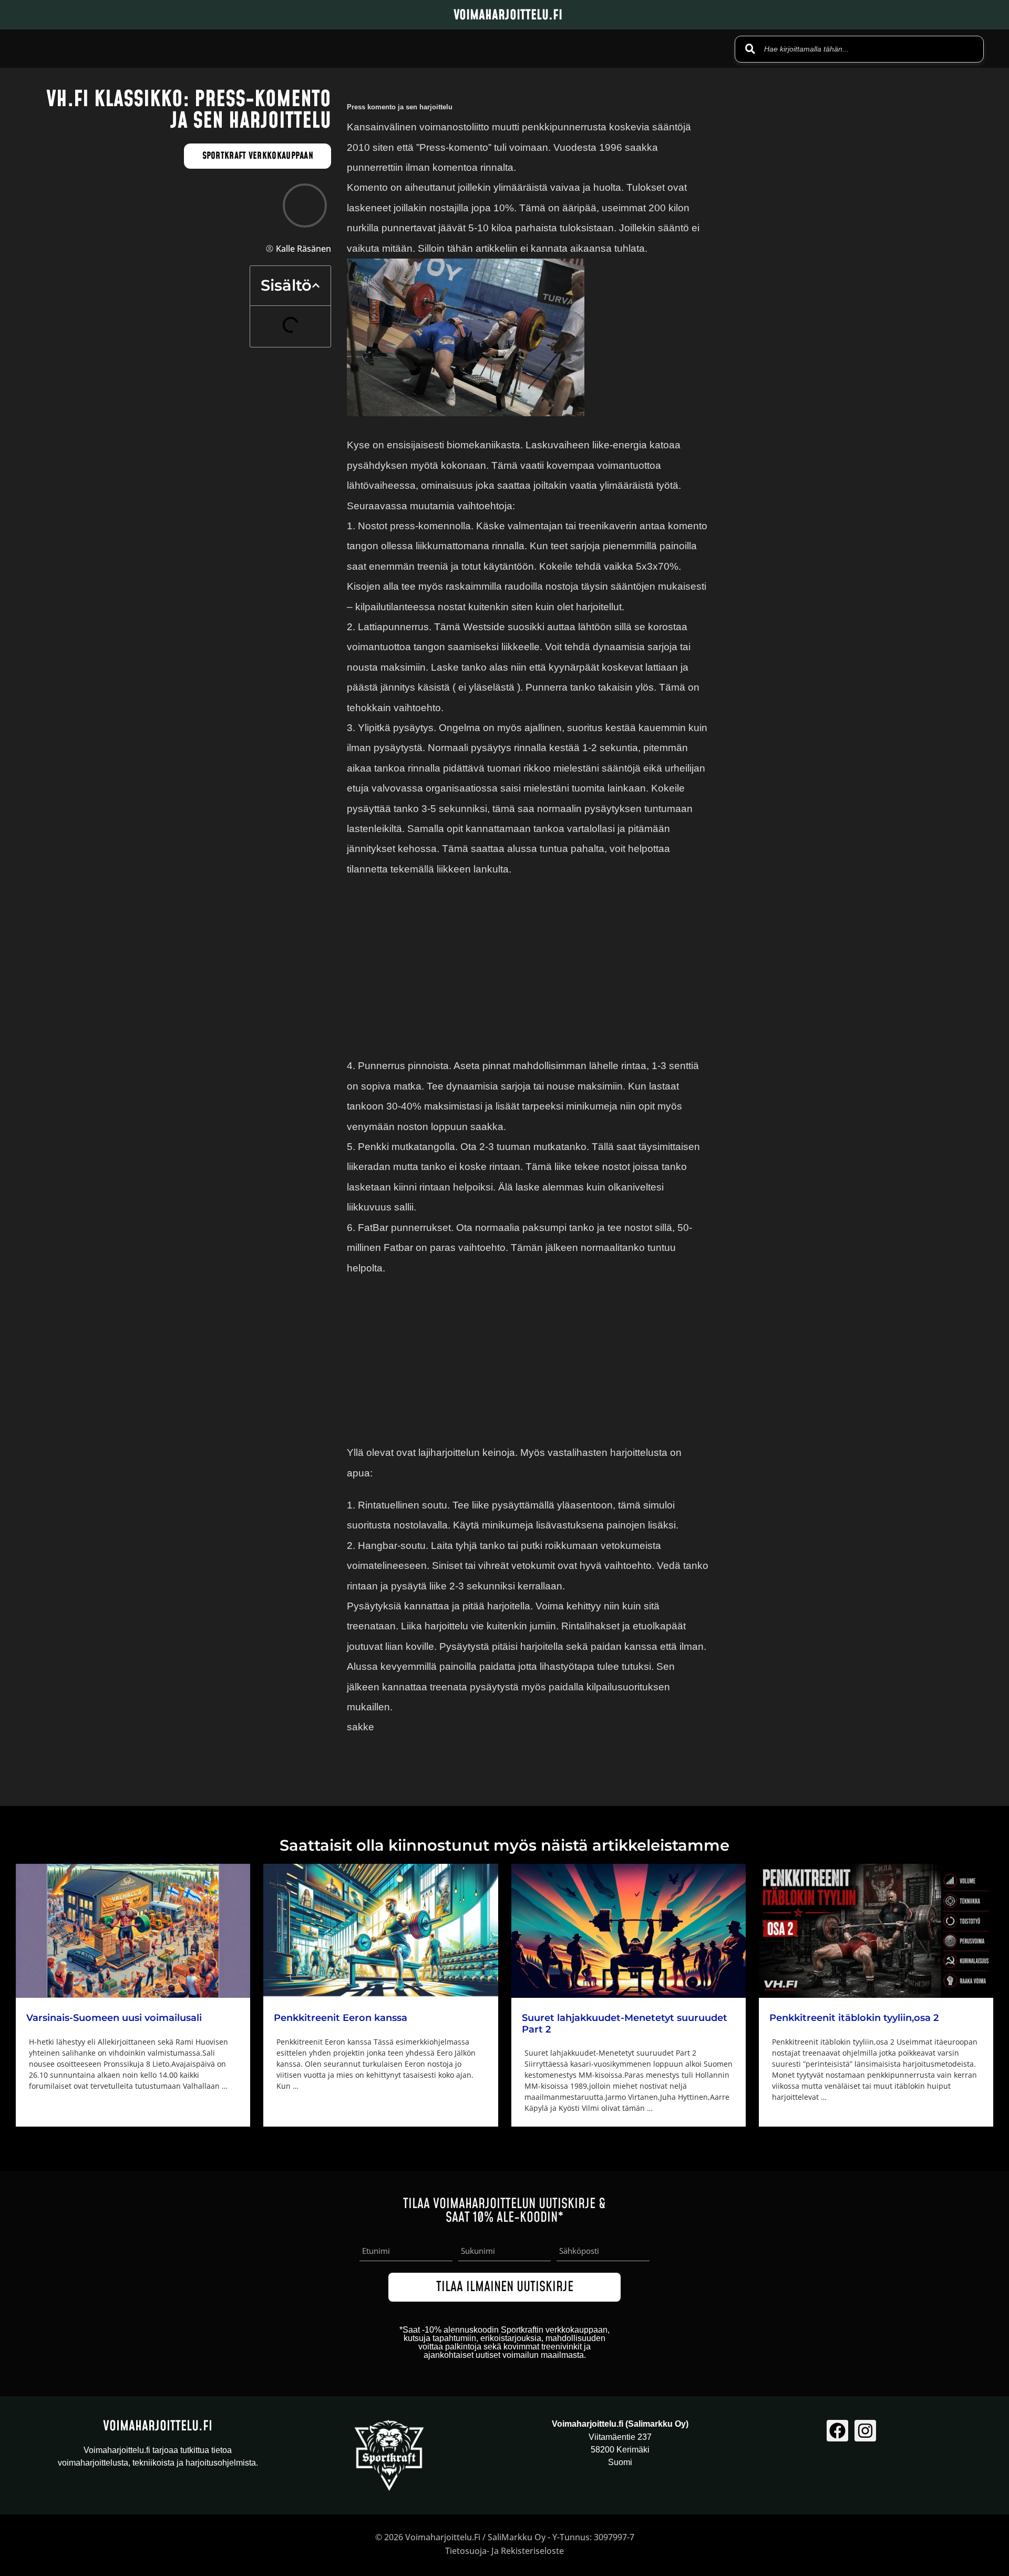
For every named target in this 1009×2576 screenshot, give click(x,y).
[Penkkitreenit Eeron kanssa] (380, 1931)
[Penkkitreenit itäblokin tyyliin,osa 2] (876, 1931)
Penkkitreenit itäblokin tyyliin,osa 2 (854, 2018)
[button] (316, 285)
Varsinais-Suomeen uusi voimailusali (114, 2018)
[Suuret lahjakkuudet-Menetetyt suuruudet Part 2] (629, 1931)
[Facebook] (837, 2431)
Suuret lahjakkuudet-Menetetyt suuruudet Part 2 (625, 2024)
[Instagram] (865, 2431)
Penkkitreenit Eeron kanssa (341, 2018)
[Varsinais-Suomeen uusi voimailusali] (133, 1931)
